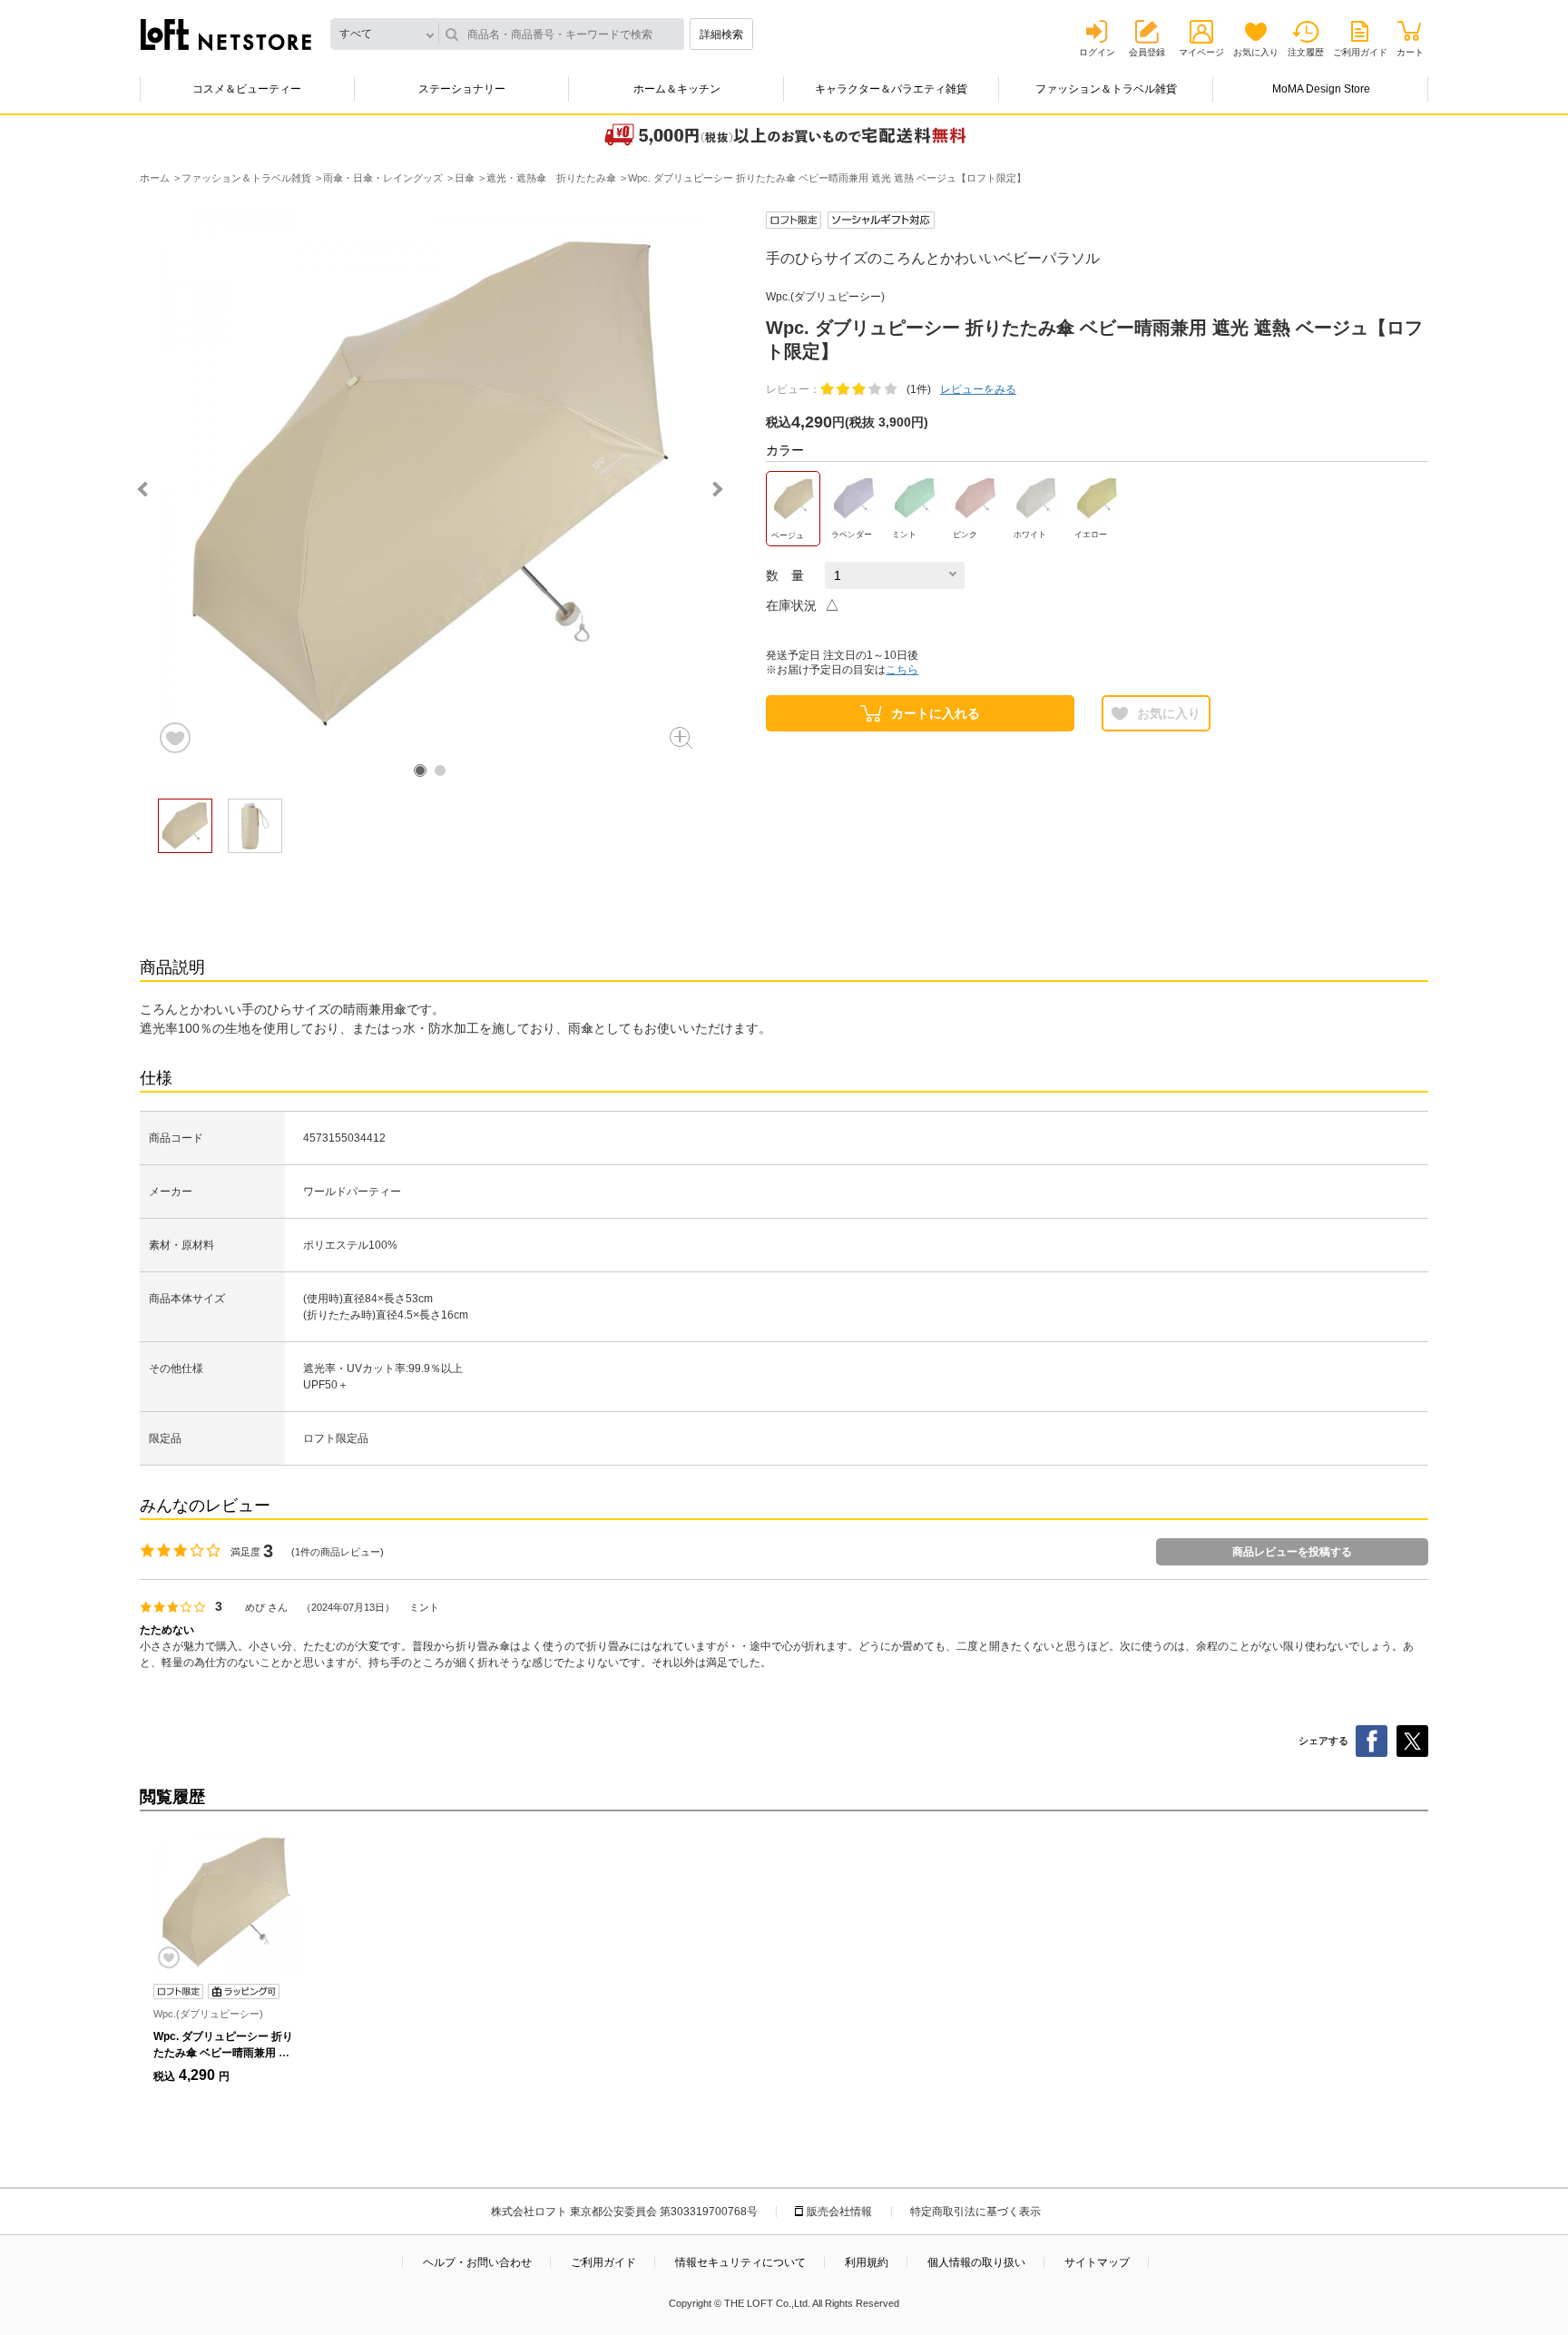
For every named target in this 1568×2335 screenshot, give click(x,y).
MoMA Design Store (1321, 89)
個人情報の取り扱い (976, 2262)
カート (1410, 52)
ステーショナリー (462, 89)
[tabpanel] (430, 484)
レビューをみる (978, 389)
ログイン (1097, 52)
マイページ (1201, 52)
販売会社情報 (839, 2212)
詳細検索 (721, 34)
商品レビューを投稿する (1292, 1552)
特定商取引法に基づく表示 (975, 2212)
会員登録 (1147, 52)
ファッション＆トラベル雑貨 (1106, 89)
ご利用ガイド (1360, 52)
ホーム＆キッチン (677, 89)
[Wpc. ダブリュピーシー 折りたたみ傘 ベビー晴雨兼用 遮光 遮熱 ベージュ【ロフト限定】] (226, 1902)
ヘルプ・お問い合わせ (477, 2262)
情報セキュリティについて (740, 2262)
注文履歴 (1306, 52)
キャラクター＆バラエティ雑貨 (891, 89)
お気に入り (1256, 52)
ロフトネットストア (226, 34)
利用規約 (867, 2262)
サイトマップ (1097, 2262)
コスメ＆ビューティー (247, 89)
